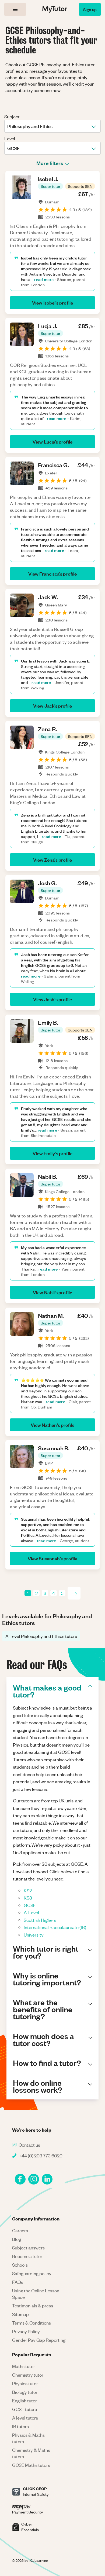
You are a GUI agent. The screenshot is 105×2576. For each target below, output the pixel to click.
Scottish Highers (40, 1920)
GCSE (30, 1905)
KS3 (28, 1898)
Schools (20, 2265)
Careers (20, 2230)
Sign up (90, 9)
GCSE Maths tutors (31, 2465)
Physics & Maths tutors (28, 2438)
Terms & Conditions (31, 2323)
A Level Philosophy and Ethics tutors (41, 1636)
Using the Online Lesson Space (36, 2294)
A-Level (31, 1912)
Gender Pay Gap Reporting (39, 2340)
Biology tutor (25, 2392)
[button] (50, 186)
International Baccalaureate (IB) (55, 1927)
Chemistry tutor (28, 2375)
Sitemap (20, 2314)
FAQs (18, 2282)
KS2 (28, 1890)
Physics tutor (25, 2383)
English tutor (24, 2401)
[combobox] (8, 126)
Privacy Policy (26, 2331)
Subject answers (28, 2248)
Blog (17, 2239)
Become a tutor (27, 2256)
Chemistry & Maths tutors (31, 2453)
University (34, 1935)
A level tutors (25, 2418)
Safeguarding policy (32, 2273)
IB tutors (20, 2426)
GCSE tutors (24, 2409)
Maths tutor (24, 2366)
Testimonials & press (33, 2306)
